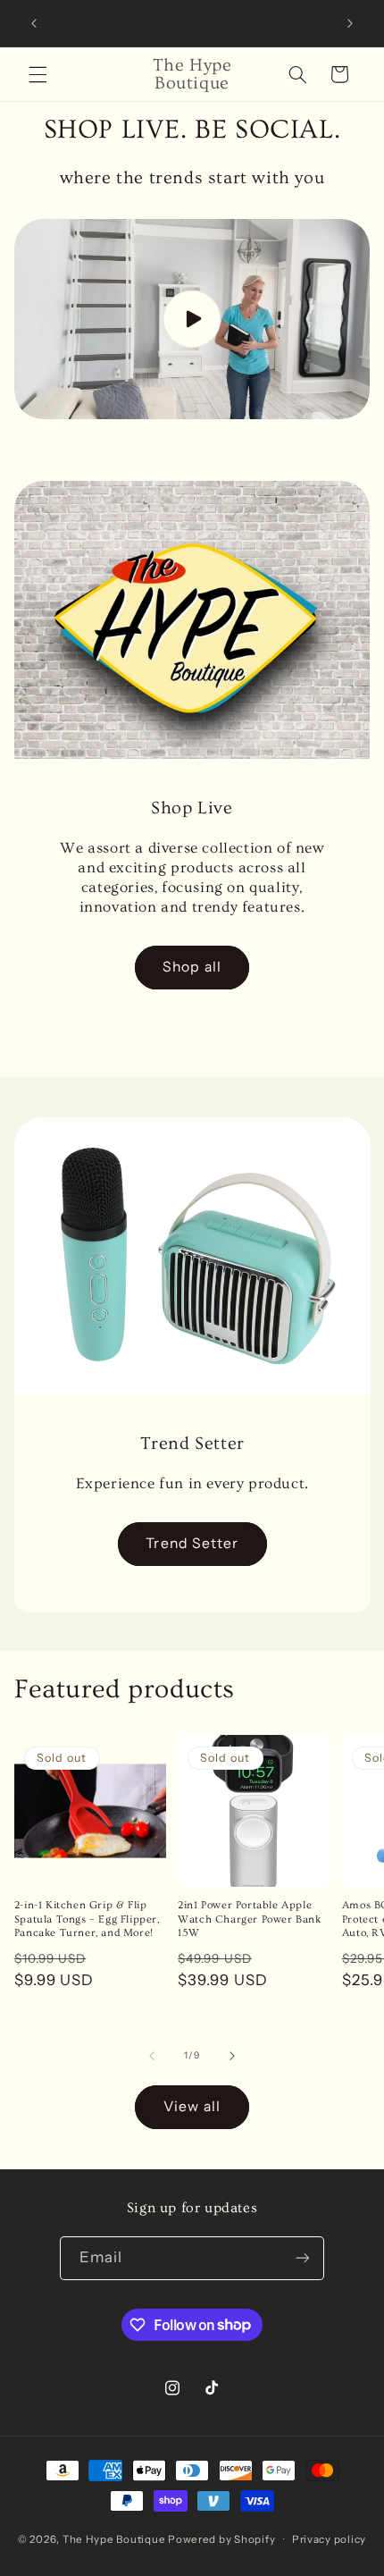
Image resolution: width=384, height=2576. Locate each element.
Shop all (192, 967)
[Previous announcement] (34, 23)
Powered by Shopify (221, 2539)
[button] (38, 74)
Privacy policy (329, 2539)
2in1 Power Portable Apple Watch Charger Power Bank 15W (249, 1919)
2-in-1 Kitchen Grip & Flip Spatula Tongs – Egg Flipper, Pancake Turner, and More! (87, 1919)
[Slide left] (152, 2056)
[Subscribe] (303, 2258)
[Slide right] (232, 2056)
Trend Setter (192, 1543)
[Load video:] (192, 319)
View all (192, 2106)
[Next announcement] (350, 23)
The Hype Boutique (114, 2539)
